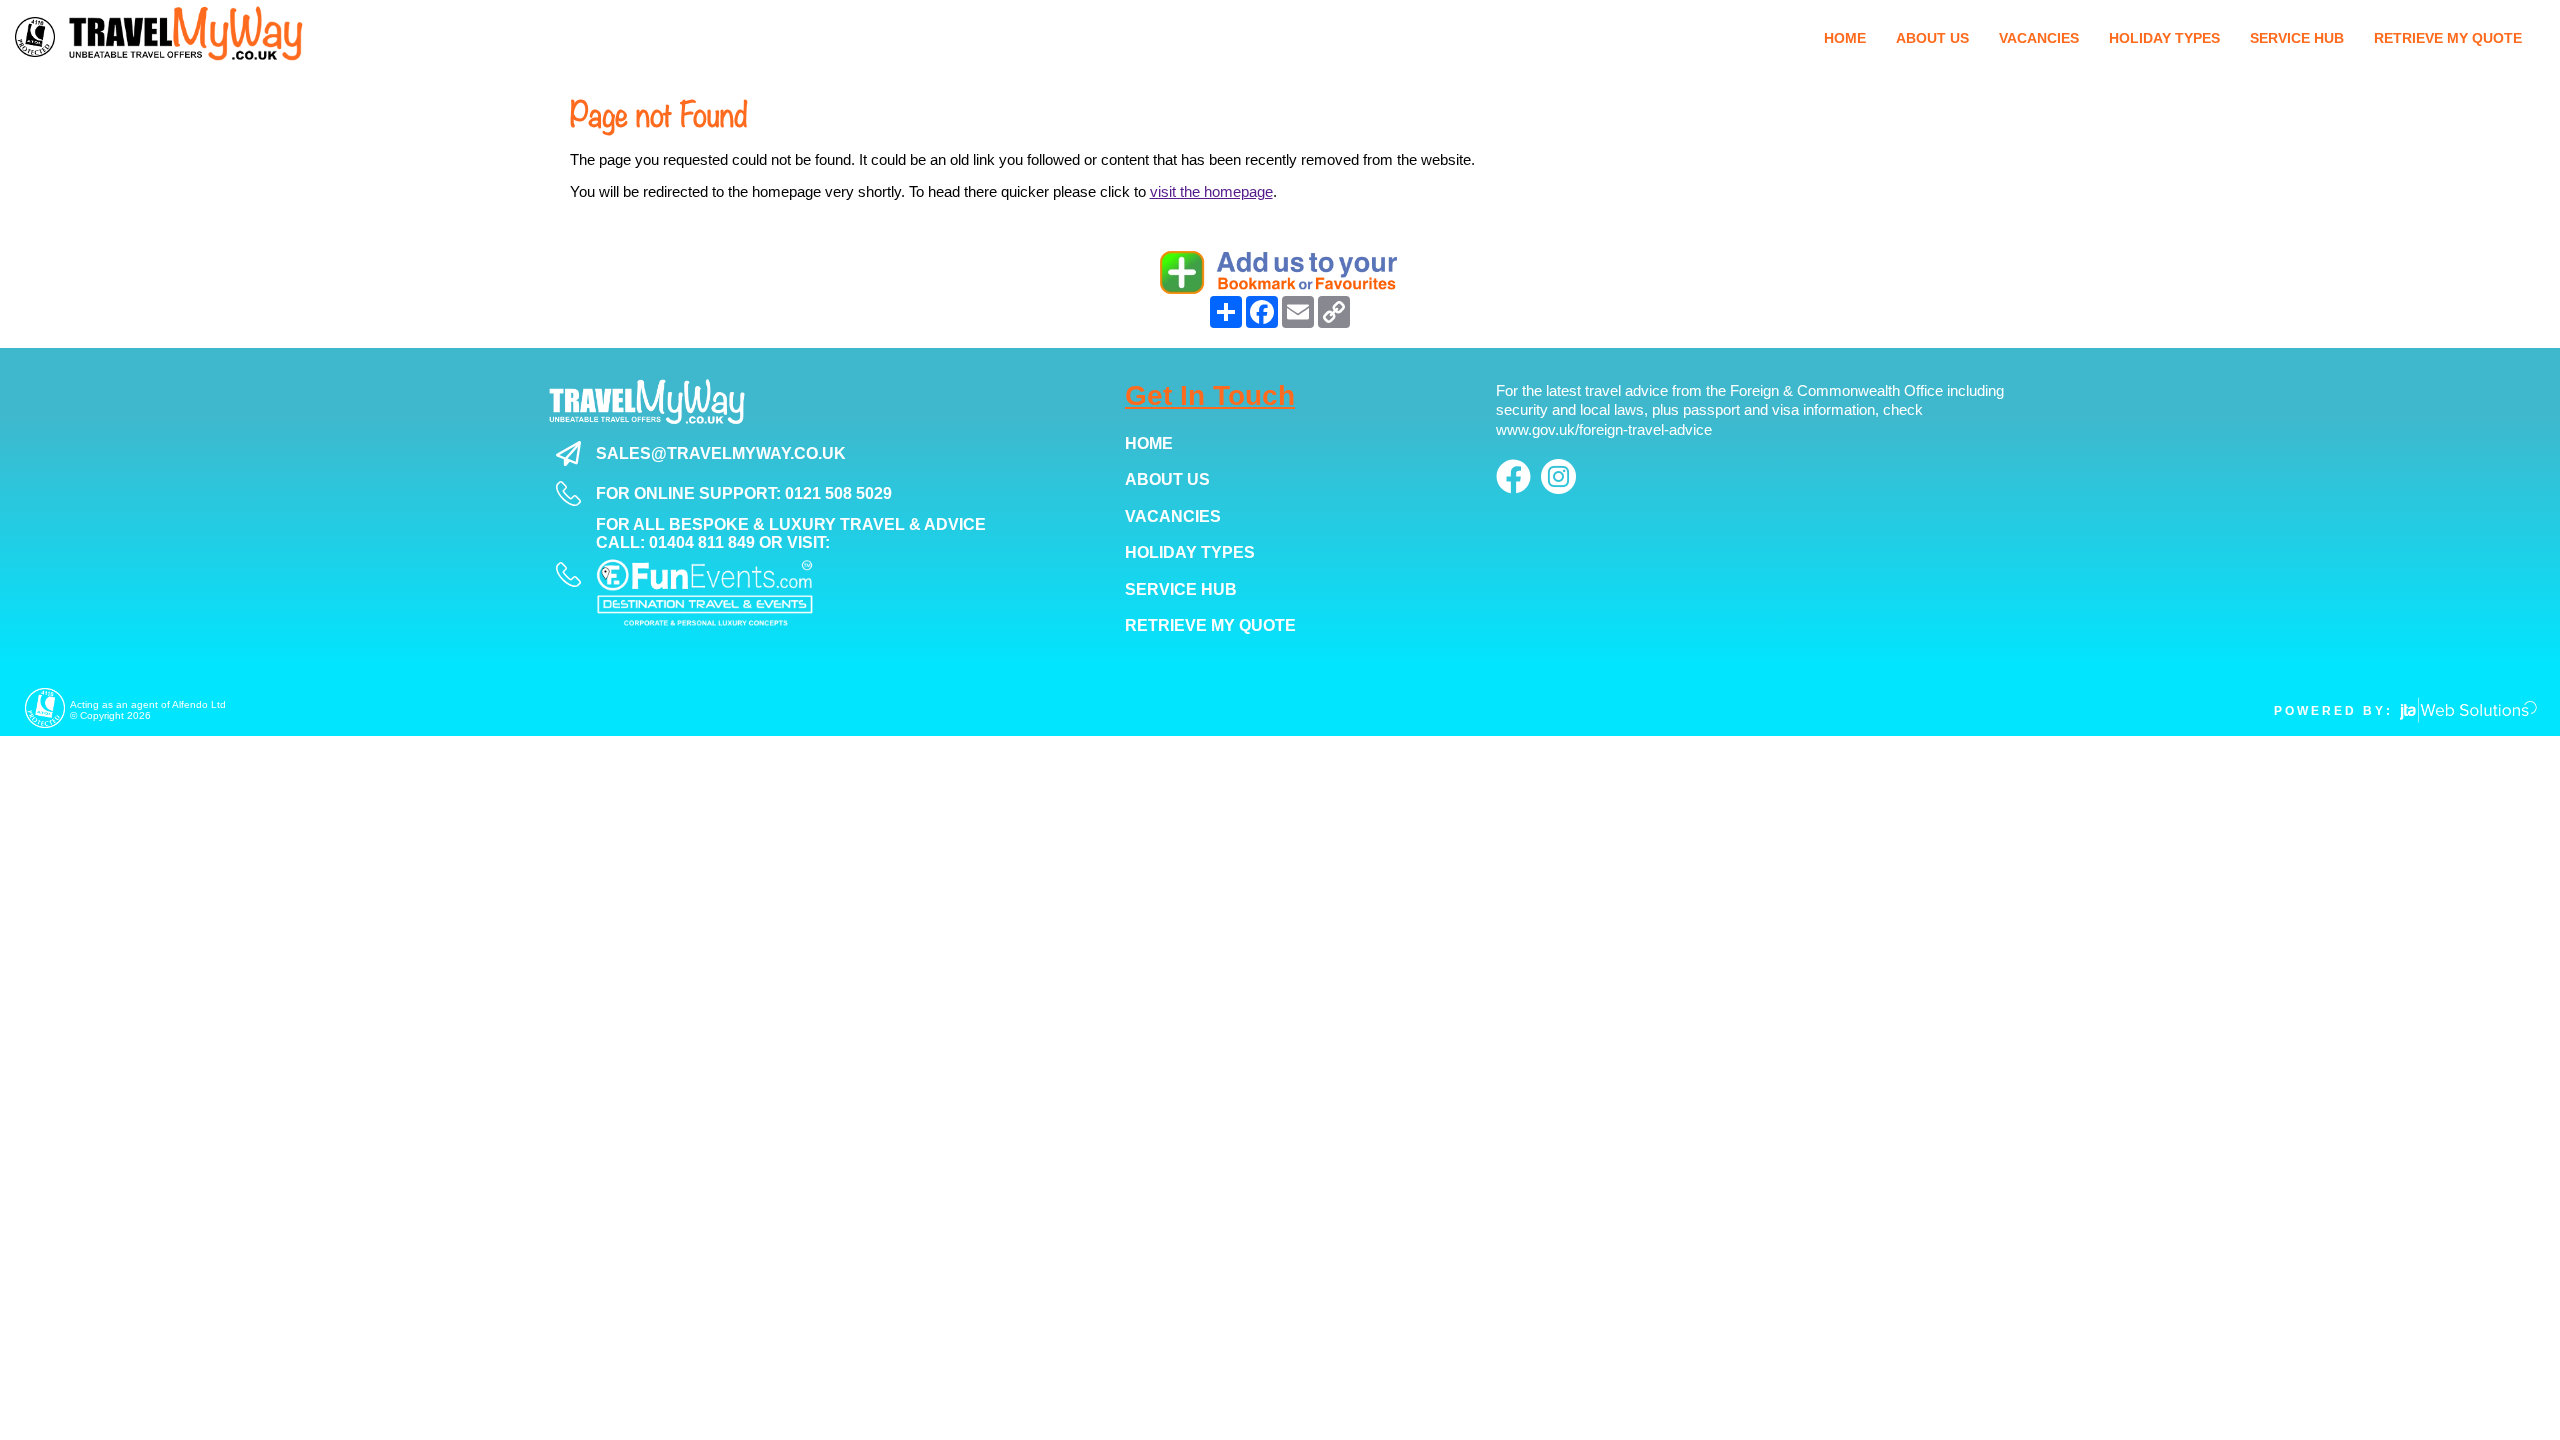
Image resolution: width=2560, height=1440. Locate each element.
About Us (1167, 479)
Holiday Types (1190, 552)
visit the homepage (1211, 191)
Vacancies (1173, 516)
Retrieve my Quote (1210, 625)
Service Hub (1181, 589)
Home (1149, 443)
